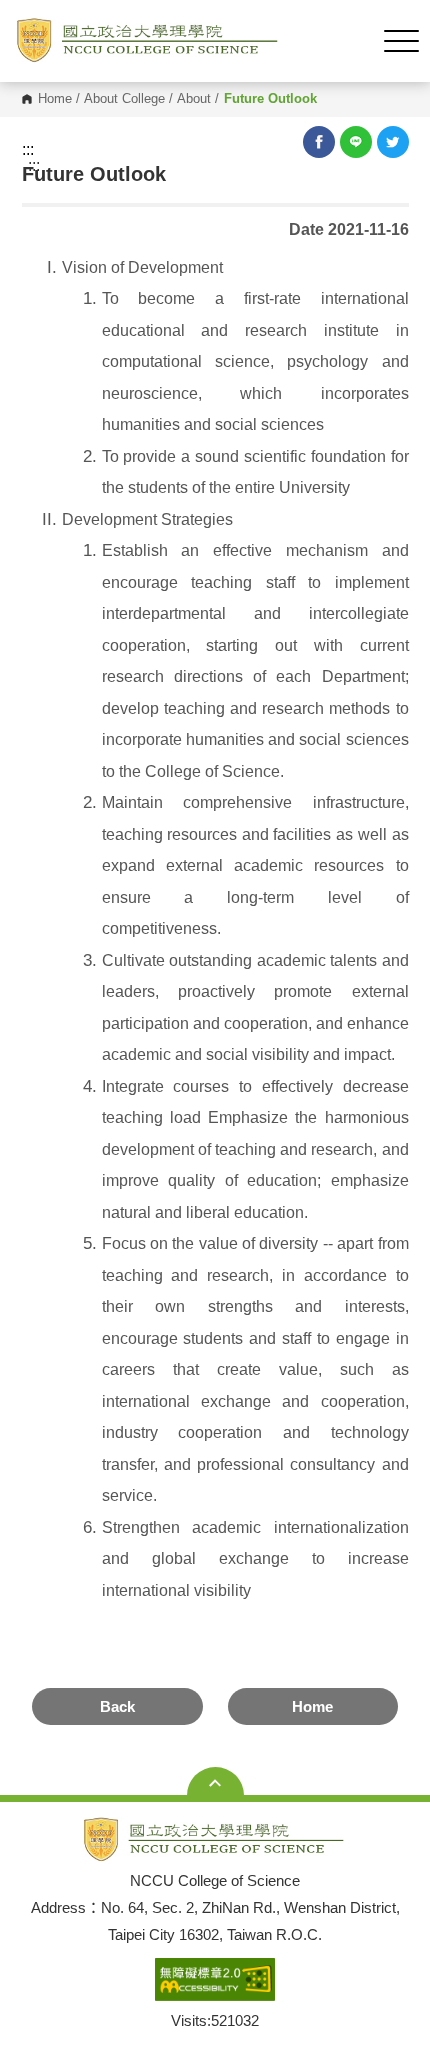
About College (124, 99)
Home (55, 99)
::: (28, 150)
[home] (148, 41)
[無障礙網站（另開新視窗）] (215, 1980)
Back (117, 1706)
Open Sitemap (215, 1783)
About (194, 99)
